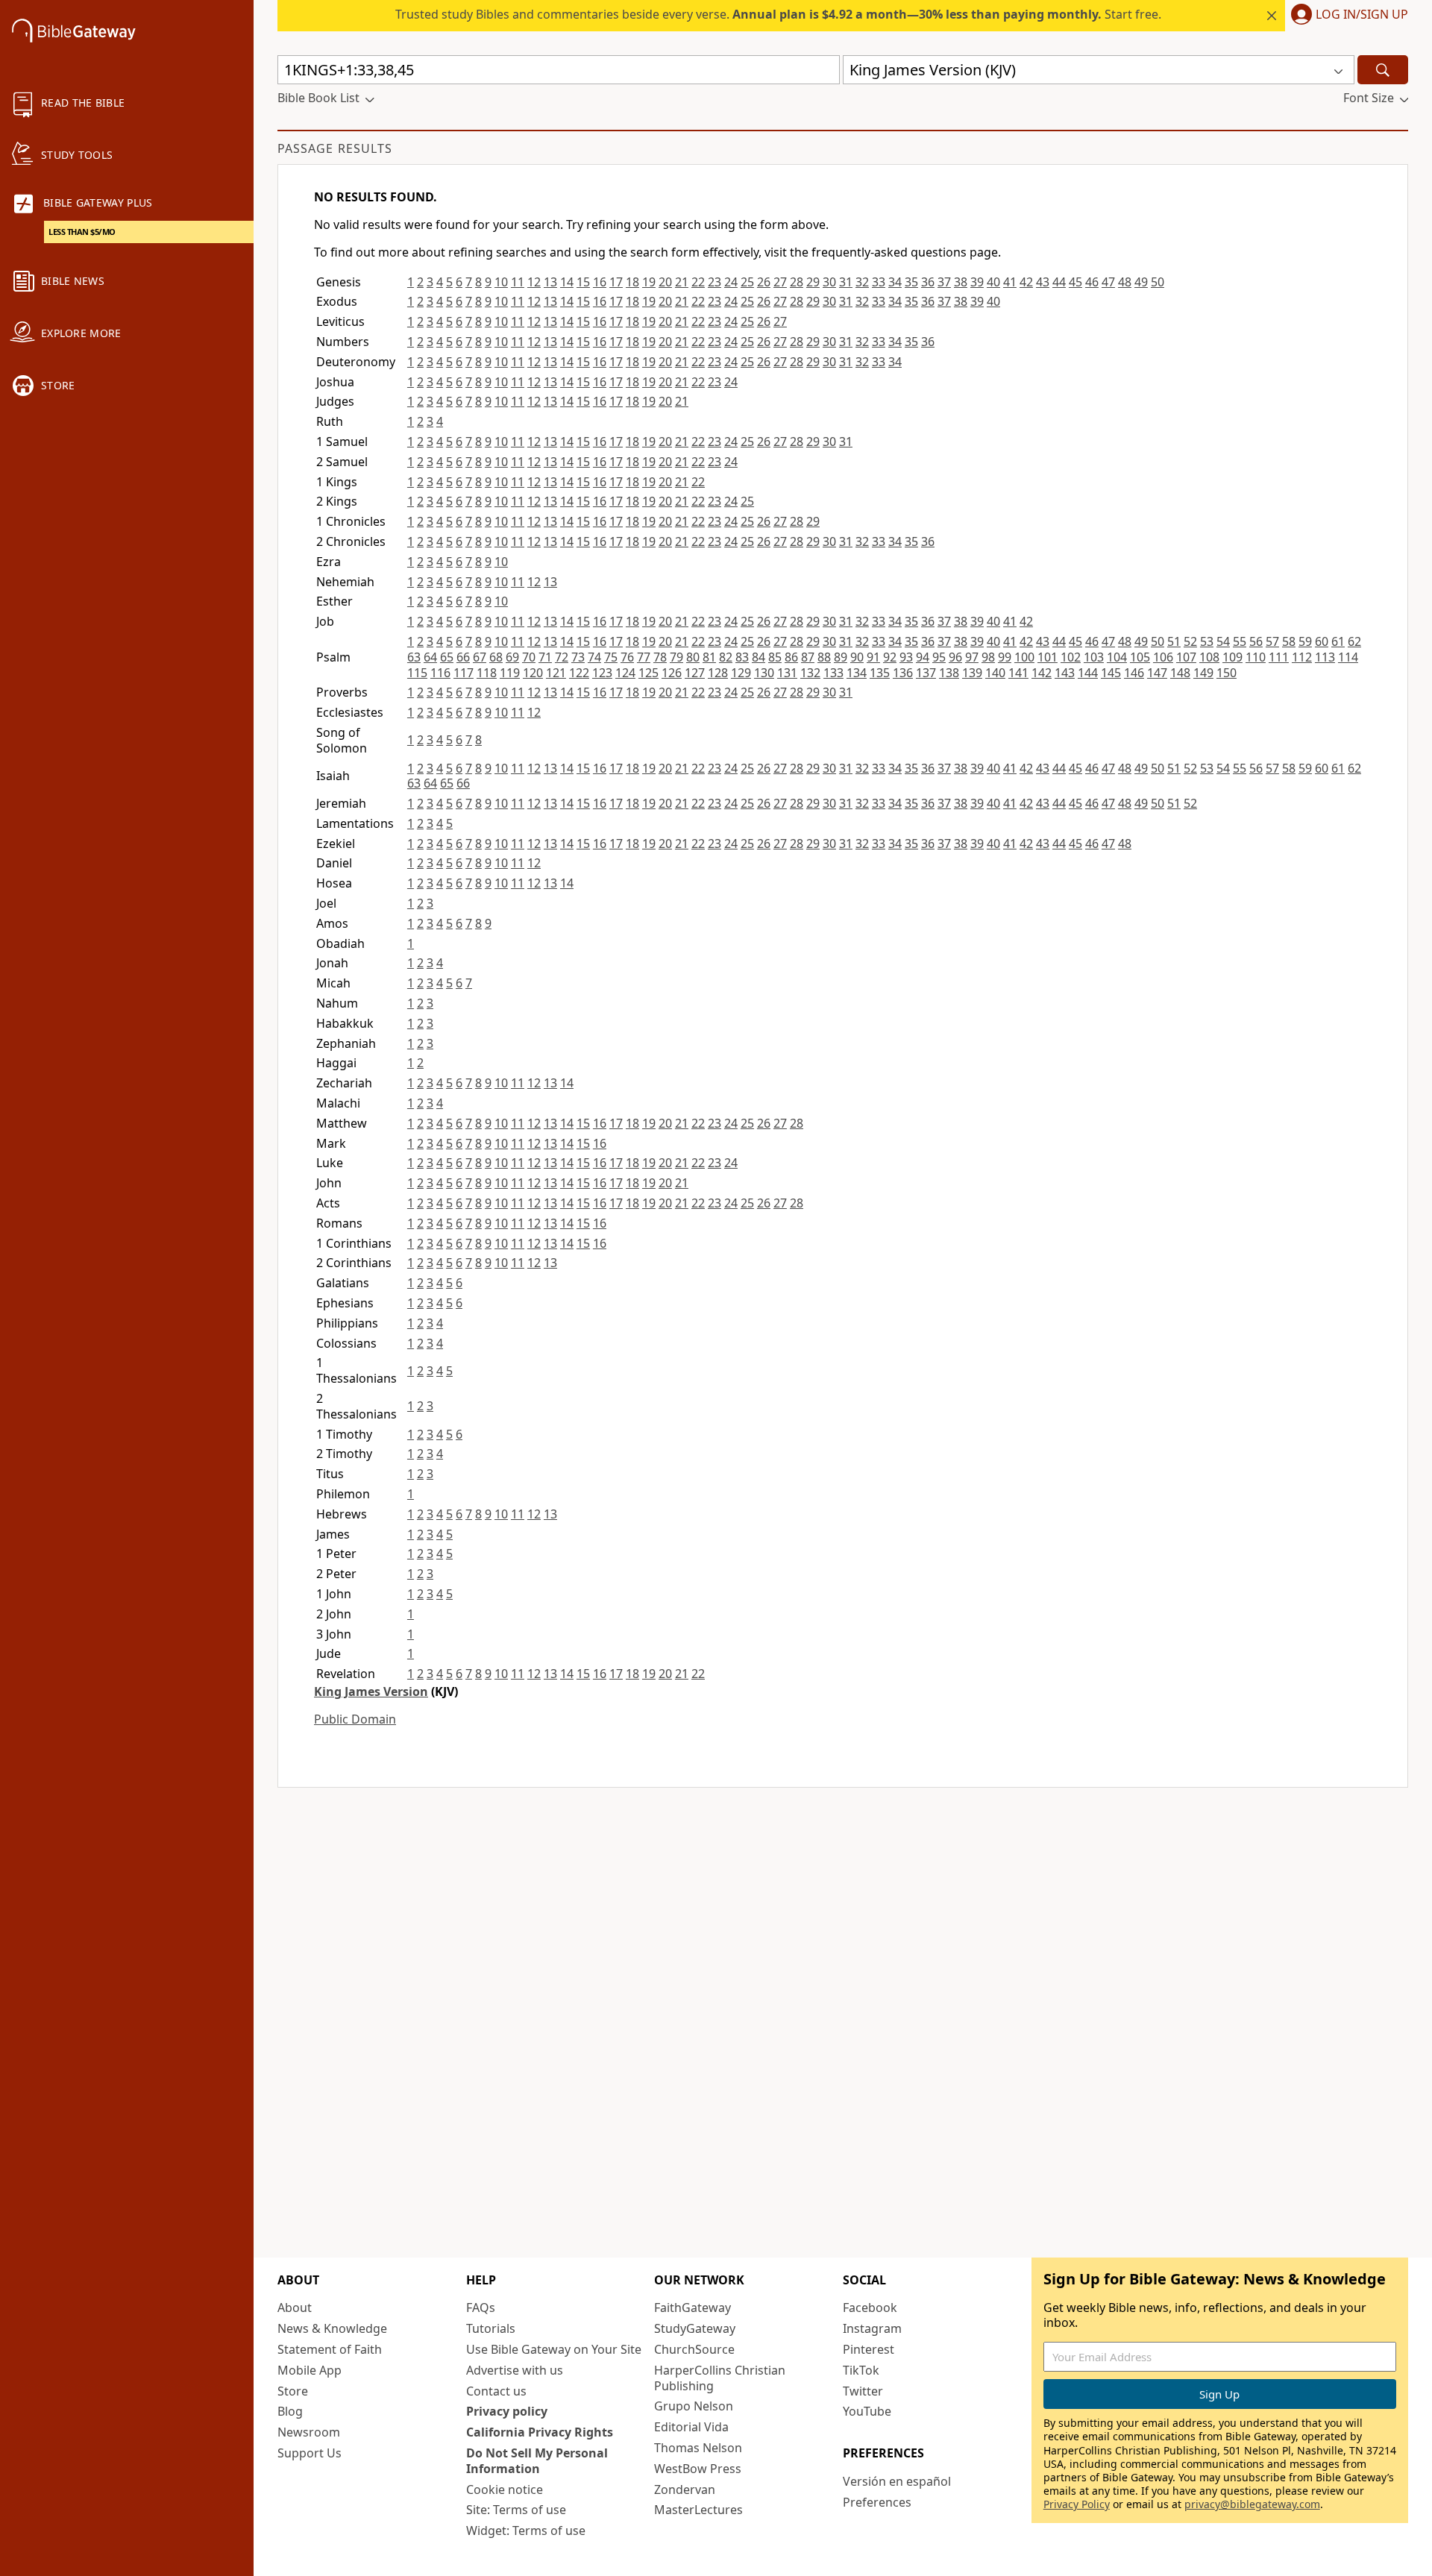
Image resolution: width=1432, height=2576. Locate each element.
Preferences (877, 2502)
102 (1071, 657)
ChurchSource (694, 2349)
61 (1338, 641)
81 (709, 657)
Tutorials (491, 2328)
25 (747, 282)
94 (923, 657)
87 (808, 657)
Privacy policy (507, 2411)
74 (594, 657)
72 (562, 657)
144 (1088, 673)
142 (1042, 673)
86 (791, 657)
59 (1305, 641)
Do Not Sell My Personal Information (537, 2461)
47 (1108, 282)
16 (600, 282)
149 (1203, 673)
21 (682, 282)
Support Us (310, 2453)
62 (1354, 641)
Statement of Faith (330, 2349)
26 (764, 282)
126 (672, 673)
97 (972, 657)
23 (715, 282)
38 (961, 282)
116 (440, 673)
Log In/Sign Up (1362, 15)
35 (911, 282)
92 (890, 657)
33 (879, 282)
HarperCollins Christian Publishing (720, 2378)
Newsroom (309, 2432)
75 (611, 657)
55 (1240, 641)
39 (977, 282)
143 (1065, 673)
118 (487, 673)
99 (1005, 657)
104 (1117, 657)
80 (693, 657)
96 (955, 657)
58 (1289, 641)
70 (529, 657)
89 (841, 657)
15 (583, 282)
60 (1322, 641)
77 (644, 657)
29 (813, 282)
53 (1207, 641)
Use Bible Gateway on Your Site (554, 2349)
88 (824, 657)
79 (676, 657)
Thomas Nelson (698, 2448)
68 (496, 657)
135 (880, 673)
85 (775, 657)
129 (741, 673)
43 (1043, 282)
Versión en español (897, 2481)
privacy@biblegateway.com (1252, 2504)
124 (625, 673)
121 (556, 673)
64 (430, 657)
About (295, 2308)
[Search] (1383, 70)
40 (993, 282)
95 (939, 657)
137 (926, 673)
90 (857, 657)
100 (1024, 657)
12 (534, 282)
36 (928, 282)
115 (417, 673)
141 (1018, 673)
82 (726, 657)
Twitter (863, 2391)
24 (731, 282)
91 (873, 657)
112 (1302, 657)
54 (1223, 641)
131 (787, 673)
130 (764, 673)
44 (1059, 282)
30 (829, 282)
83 (742, 657)
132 (810, 673)
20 (665, 282)
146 (1134, 673)
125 (649, 673)
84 (759, 657)
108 (1209, 657)
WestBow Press (698, 2469)
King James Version (371, 1691)
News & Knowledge (332, 2328)
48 (1125, 282)
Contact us (496, 2391)
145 (1111, 673)
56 (1256, 641)
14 (567, 282)
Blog (290, 2411)
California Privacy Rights (540, 2432)
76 (627, 657)
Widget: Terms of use (526, 2531)
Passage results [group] (335, 148)
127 (695, 673)
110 (1256, 657)
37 (944, 282)
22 (698, 282)
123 (602, 673)
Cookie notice (505, 2489)
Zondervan (685, 2489)
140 (995, 673)
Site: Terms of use (516, 2510)
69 (512, 657)
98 (988, 657)
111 (1279, 657)
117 (464, 673)
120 (533, 673)
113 (1325, 657)
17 (616, 282)
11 (518, 282)
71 (545, 657)
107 (1186, 657)
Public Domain (355, 1719)
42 (1026, 282)
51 (1174, 641)
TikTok (861, 2370)
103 (1094, 657)
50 (1158, 282)
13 (550, 282)
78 (660, 657)
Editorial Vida (691, 2427)
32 (862, 282)
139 (972, 673)
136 (903, 673)
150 (1227, 673)
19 (649, 282)
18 (632, 282)
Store (293, 2391)
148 (1180, 673)
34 (895, 282)
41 (1010, 282)
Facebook (870, 2308)
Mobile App (310, 2370)
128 (718, 673)
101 (1048, 657)
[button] (1347, 16)
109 (1232, 657)
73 (578, 657)
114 (1348, 657)
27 (780, 282)
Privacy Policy (1077, 2504)
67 (480, 657)
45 (1075, 282)
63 (414, 657)
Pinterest (869, 2349)
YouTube (867, 2411)
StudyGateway (695, 2328)
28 (797, 282)
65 (447, 657)
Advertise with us (515, 2370)
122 (579, 673)
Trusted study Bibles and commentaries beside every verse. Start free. (778, 14)
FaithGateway (693, 2308)
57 (1272, 641)
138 (949, 673)
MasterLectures (698, 2510)
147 (1157, 673)
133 (833, 673)
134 (857, 673)
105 (1140, 657)
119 (510, 673)
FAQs (481, 2308)
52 (1190, 641)
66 (463, 657)
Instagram (872, 2328)
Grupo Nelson (694, 2406)
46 (1092, 282)
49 (1141, 282)
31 (846, 282)
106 (1163, 657)
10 (501, 282)
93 (906, 657)
